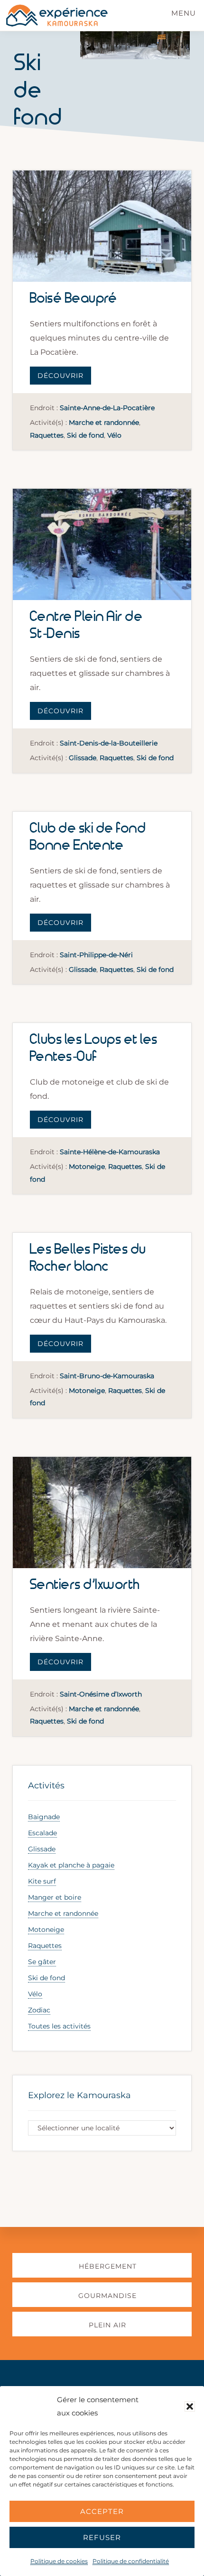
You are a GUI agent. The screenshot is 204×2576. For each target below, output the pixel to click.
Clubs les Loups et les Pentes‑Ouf (94, 1048)
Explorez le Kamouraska (79, 2095)
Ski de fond (85, 435)
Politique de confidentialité (131, 2561)
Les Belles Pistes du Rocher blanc (88, 1258)
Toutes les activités (59, 2026)
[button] (190, 2406)
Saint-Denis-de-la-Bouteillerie (109, 743)
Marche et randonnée (104, 422)
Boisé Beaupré (74, 299)
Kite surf (42, 1881)
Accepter (102, 2511)
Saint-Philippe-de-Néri (96, 955)
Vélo (114, 435)
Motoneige (87, 1167)
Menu (184, 13)
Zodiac (39, 2010)
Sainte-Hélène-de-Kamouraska (110, 1152)
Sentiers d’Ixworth (85, 1585)
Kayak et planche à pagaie (71, 1865)
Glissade (83, 758)
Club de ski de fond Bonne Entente (88, 837)
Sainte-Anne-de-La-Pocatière (107, 408)
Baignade (44, 1817)
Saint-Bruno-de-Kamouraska (107, 1376)
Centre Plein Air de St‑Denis (87, 625)
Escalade (42, 1833)
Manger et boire (55, 1897)
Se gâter (42, 1962)
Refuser (102, 2537)
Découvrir (60, 376)
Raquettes (47, 435)
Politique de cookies (59, 2561)
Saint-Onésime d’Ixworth (101, 1694)
